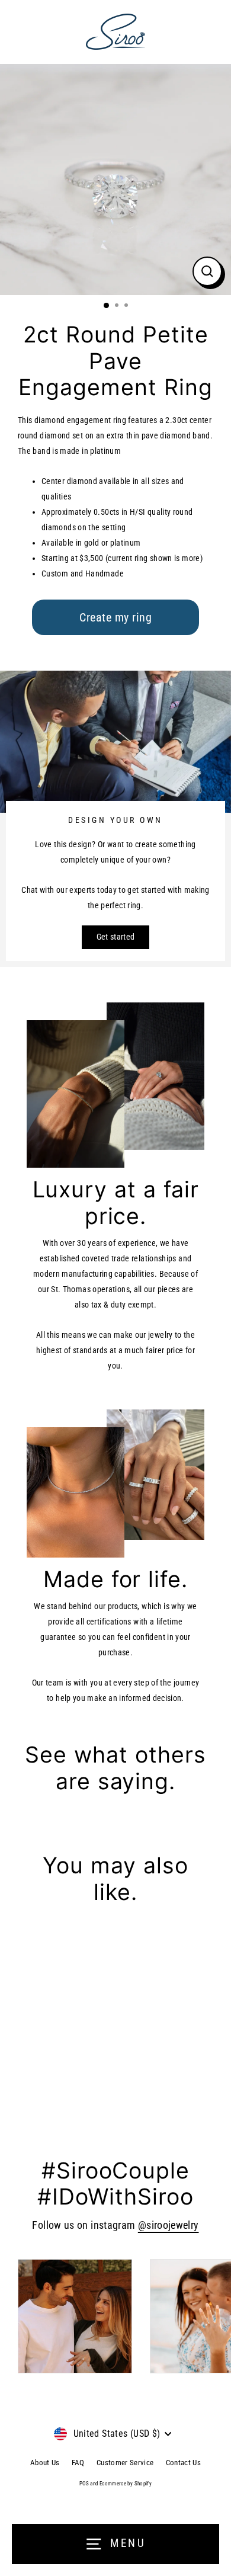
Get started (116, 937)
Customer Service (125, 2463)
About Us (45, 2463)
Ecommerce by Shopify (126, 2484)
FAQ (78, 2463)
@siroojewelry (169, 2225)
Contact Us (184, 2463)
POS (84, 2484)
